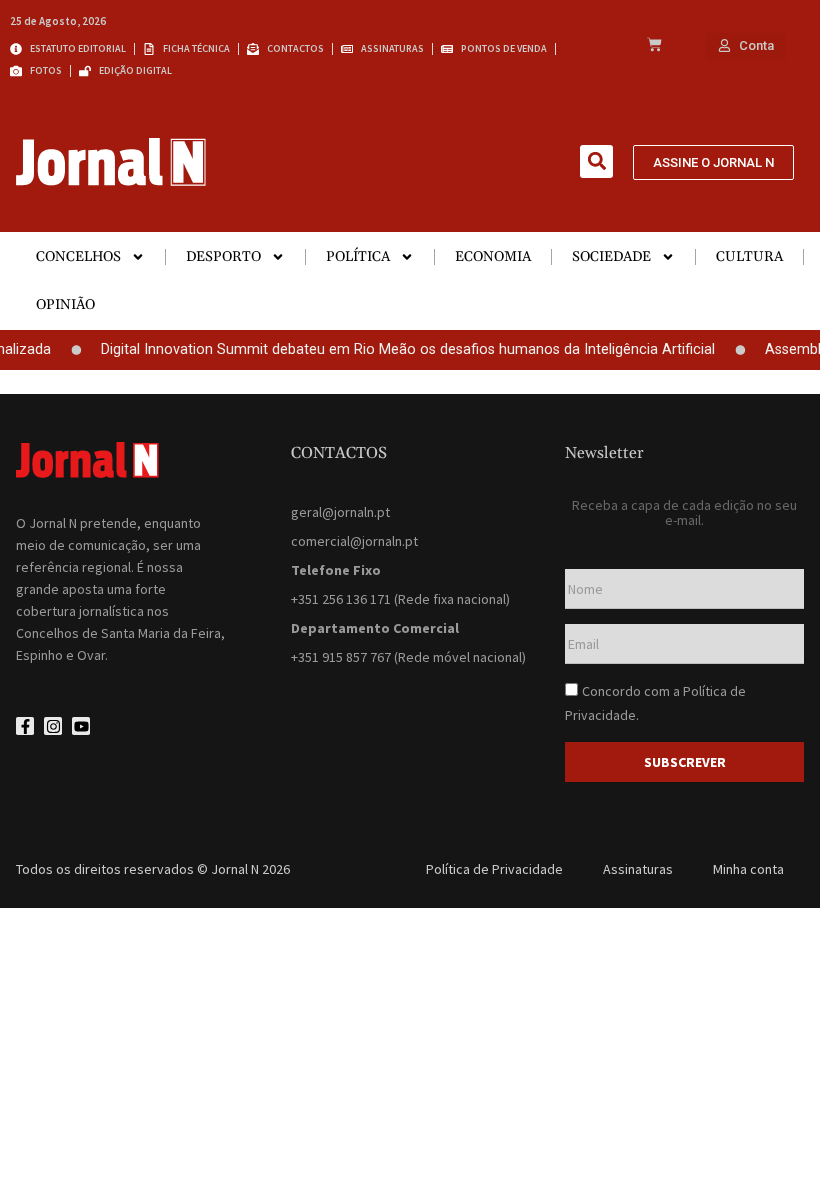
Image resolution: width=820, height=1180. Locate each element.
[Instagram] (53, 726)
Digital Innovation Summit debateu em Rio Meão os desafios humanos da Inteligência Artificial (400, 349)
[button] (596, 161)
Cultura (749, 257)
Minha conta (748, 869)
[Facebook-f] (25, 726)
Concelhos (78, 257)
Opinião (65, 305)
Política (358, 257)
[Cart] (654, 46)
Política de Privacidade (494, 869)
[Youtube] (81, 726)
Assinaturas (638, 869)
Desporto (223, 257)
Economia (493, 257)
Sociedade (611, 257)
